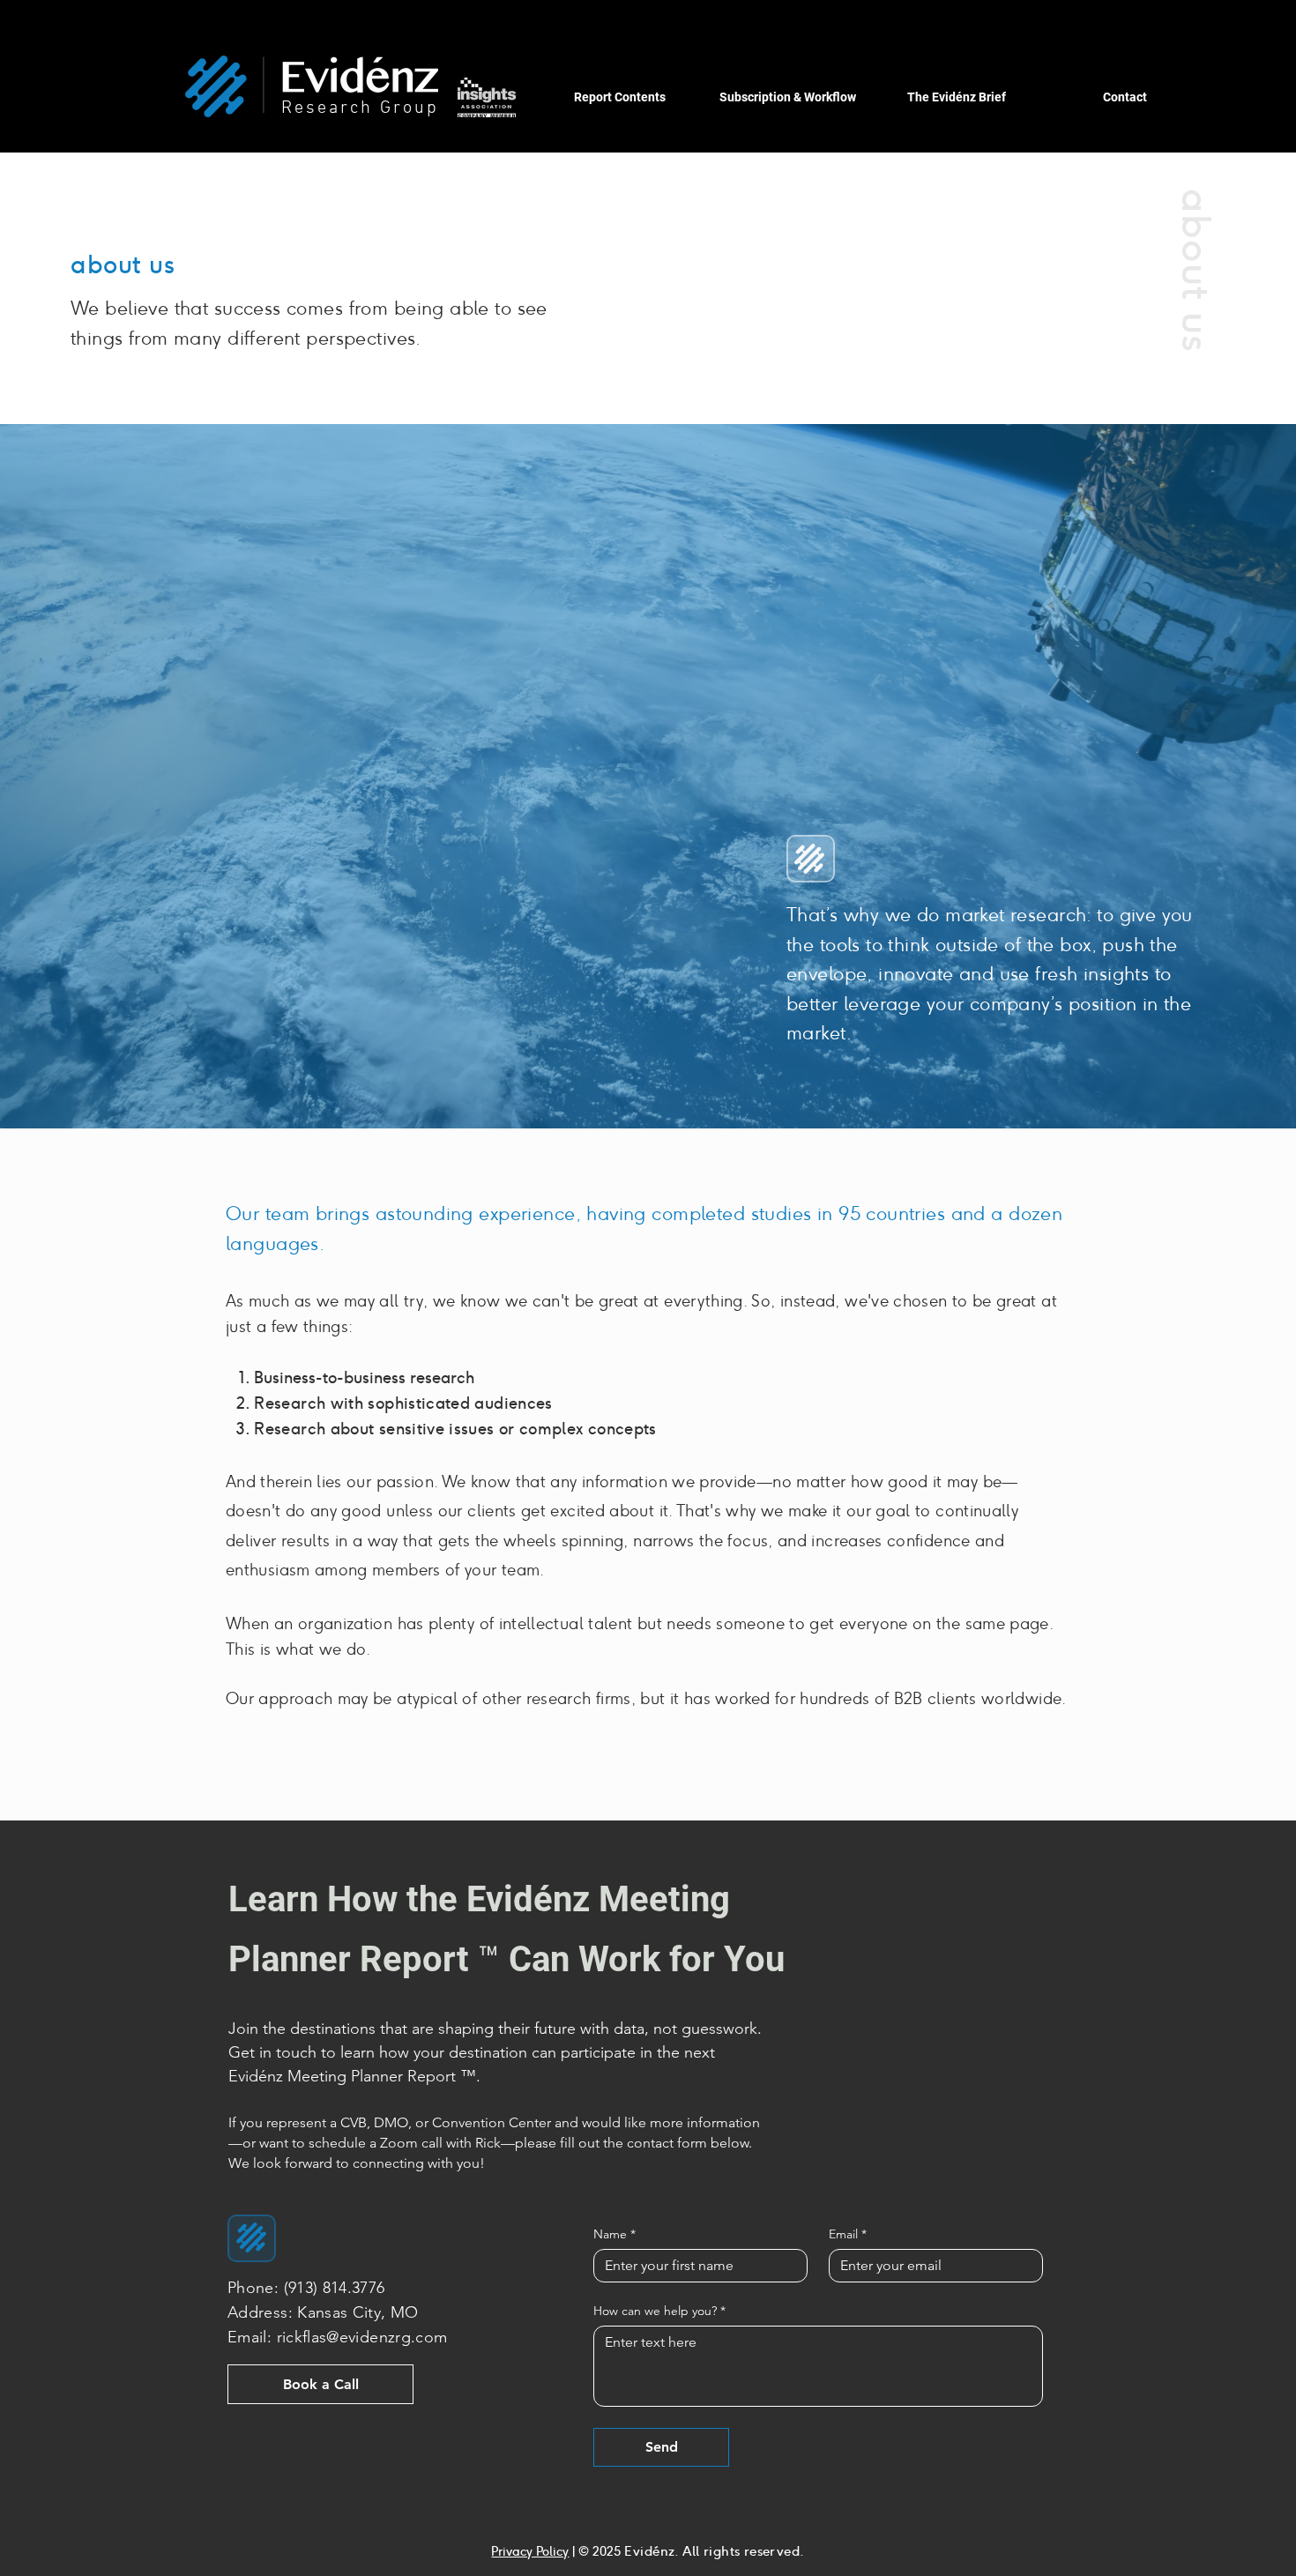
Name (614, 2234)
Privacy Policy (530, 2551)
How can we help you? (659, 2311)
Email (848, 2234)
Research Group (360, 108)
